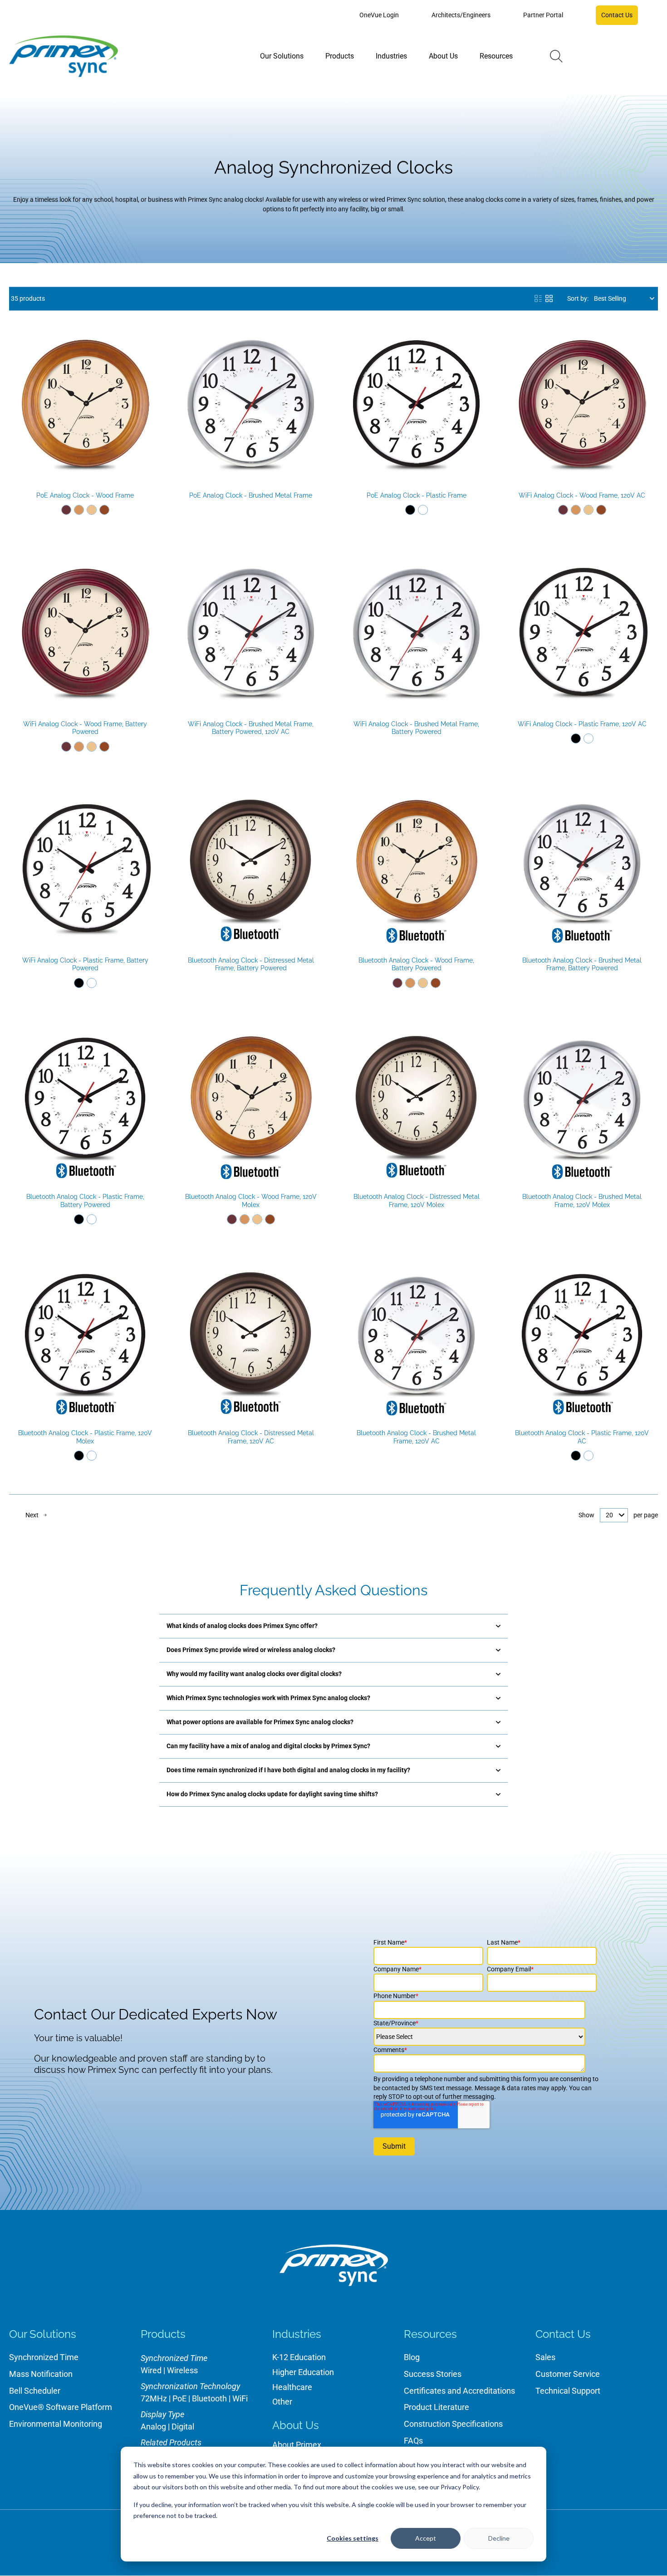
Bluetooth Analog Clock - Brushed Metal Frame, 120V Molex (582, 1201)
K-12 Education (299, 2357)
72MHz (154, 2398)
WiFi (240, 2398)
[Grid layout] (549, 298)
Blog (412, 2357)
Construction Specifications (453, 2424)
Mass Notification (41, 2374)
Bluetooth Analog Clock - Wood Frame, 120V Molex (251, 1201)
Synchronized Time (44, 2357)
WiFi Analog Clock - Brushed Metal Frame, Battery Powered (416, 728)
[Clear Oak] (92, 510)
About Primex (297, 2445)
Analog (153, 2427)
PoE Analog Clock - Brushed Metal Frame (251, 495)
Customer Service (568, 2374)
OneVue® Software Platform (61, 2407)
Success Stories (433, 2374)
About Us (296, 2425)
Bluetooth (209, 2398)
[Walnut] (104, 510)
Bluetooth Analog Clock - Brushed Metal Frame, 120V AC (416, 1437)
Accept (426, 2538)
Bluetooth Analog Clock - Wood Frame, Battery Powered (416, 964)
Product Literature (436, 2407)
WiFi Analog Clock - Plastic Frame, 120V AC (582, 724)
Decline (499, 2538)
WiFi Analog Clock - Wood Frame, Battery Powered (85, 728)
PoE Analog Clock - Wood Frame (85, 495)
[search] (556, 56)
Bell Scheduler (35, 2391)
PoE (179, 2398)
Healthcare (292, 2387)
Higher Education (303, 2372)
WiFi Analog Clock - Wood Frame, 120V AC (582, 495)
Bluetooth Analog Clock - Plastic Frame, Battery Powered (85, 1201)
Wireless (182, 2370)
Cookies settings (353, 2538)
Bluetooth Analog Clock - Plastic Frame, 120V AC (582, 1437)
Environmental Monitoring (56, 2424)
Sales (545, 2357)
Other (282, 2402)
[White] (423, 510)
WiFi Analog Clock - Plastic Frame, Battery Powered (85, 964)
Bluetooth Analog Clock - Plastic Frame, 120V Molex (85, 1437)
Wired (151, 2370)
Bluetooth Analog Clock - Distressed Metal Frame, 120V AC (251, 1437)
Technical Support (568, 2391)
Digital (183, 2427)
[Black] (410, 510)
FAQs (413, 2441)
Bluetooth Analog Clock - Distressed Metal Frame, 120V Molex (417, 1201)
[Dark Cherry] (66, 510)
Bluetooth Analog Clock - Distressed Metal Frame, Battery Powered (251, 964)
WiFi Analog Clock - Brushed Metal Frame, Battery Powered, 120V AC (251, 728)
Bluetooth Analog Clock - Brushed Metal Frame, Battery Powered (582, 964)
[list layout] (538, 298)
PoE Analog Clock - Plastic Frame (417, 495)
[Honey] (79, 510)
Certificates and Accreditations (459, 2391)
